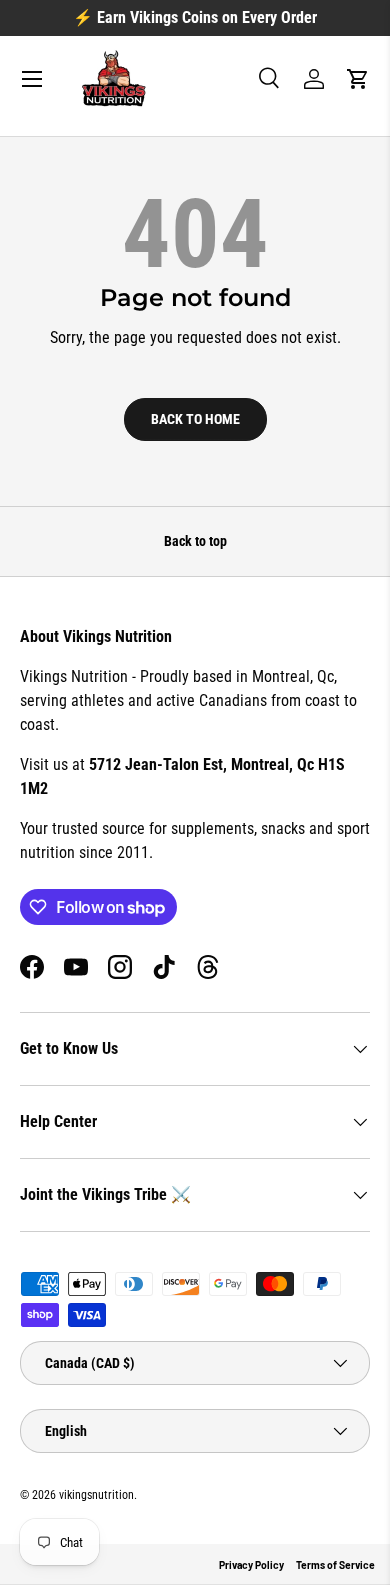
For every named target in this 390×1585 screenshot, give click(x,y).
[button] (358, 79)
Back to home (195, 419)
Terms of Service (335, 1565)
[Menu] (32, 79)
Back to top (195, 541)
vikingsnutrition (96, 1495)
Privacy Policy (251, 1565)
